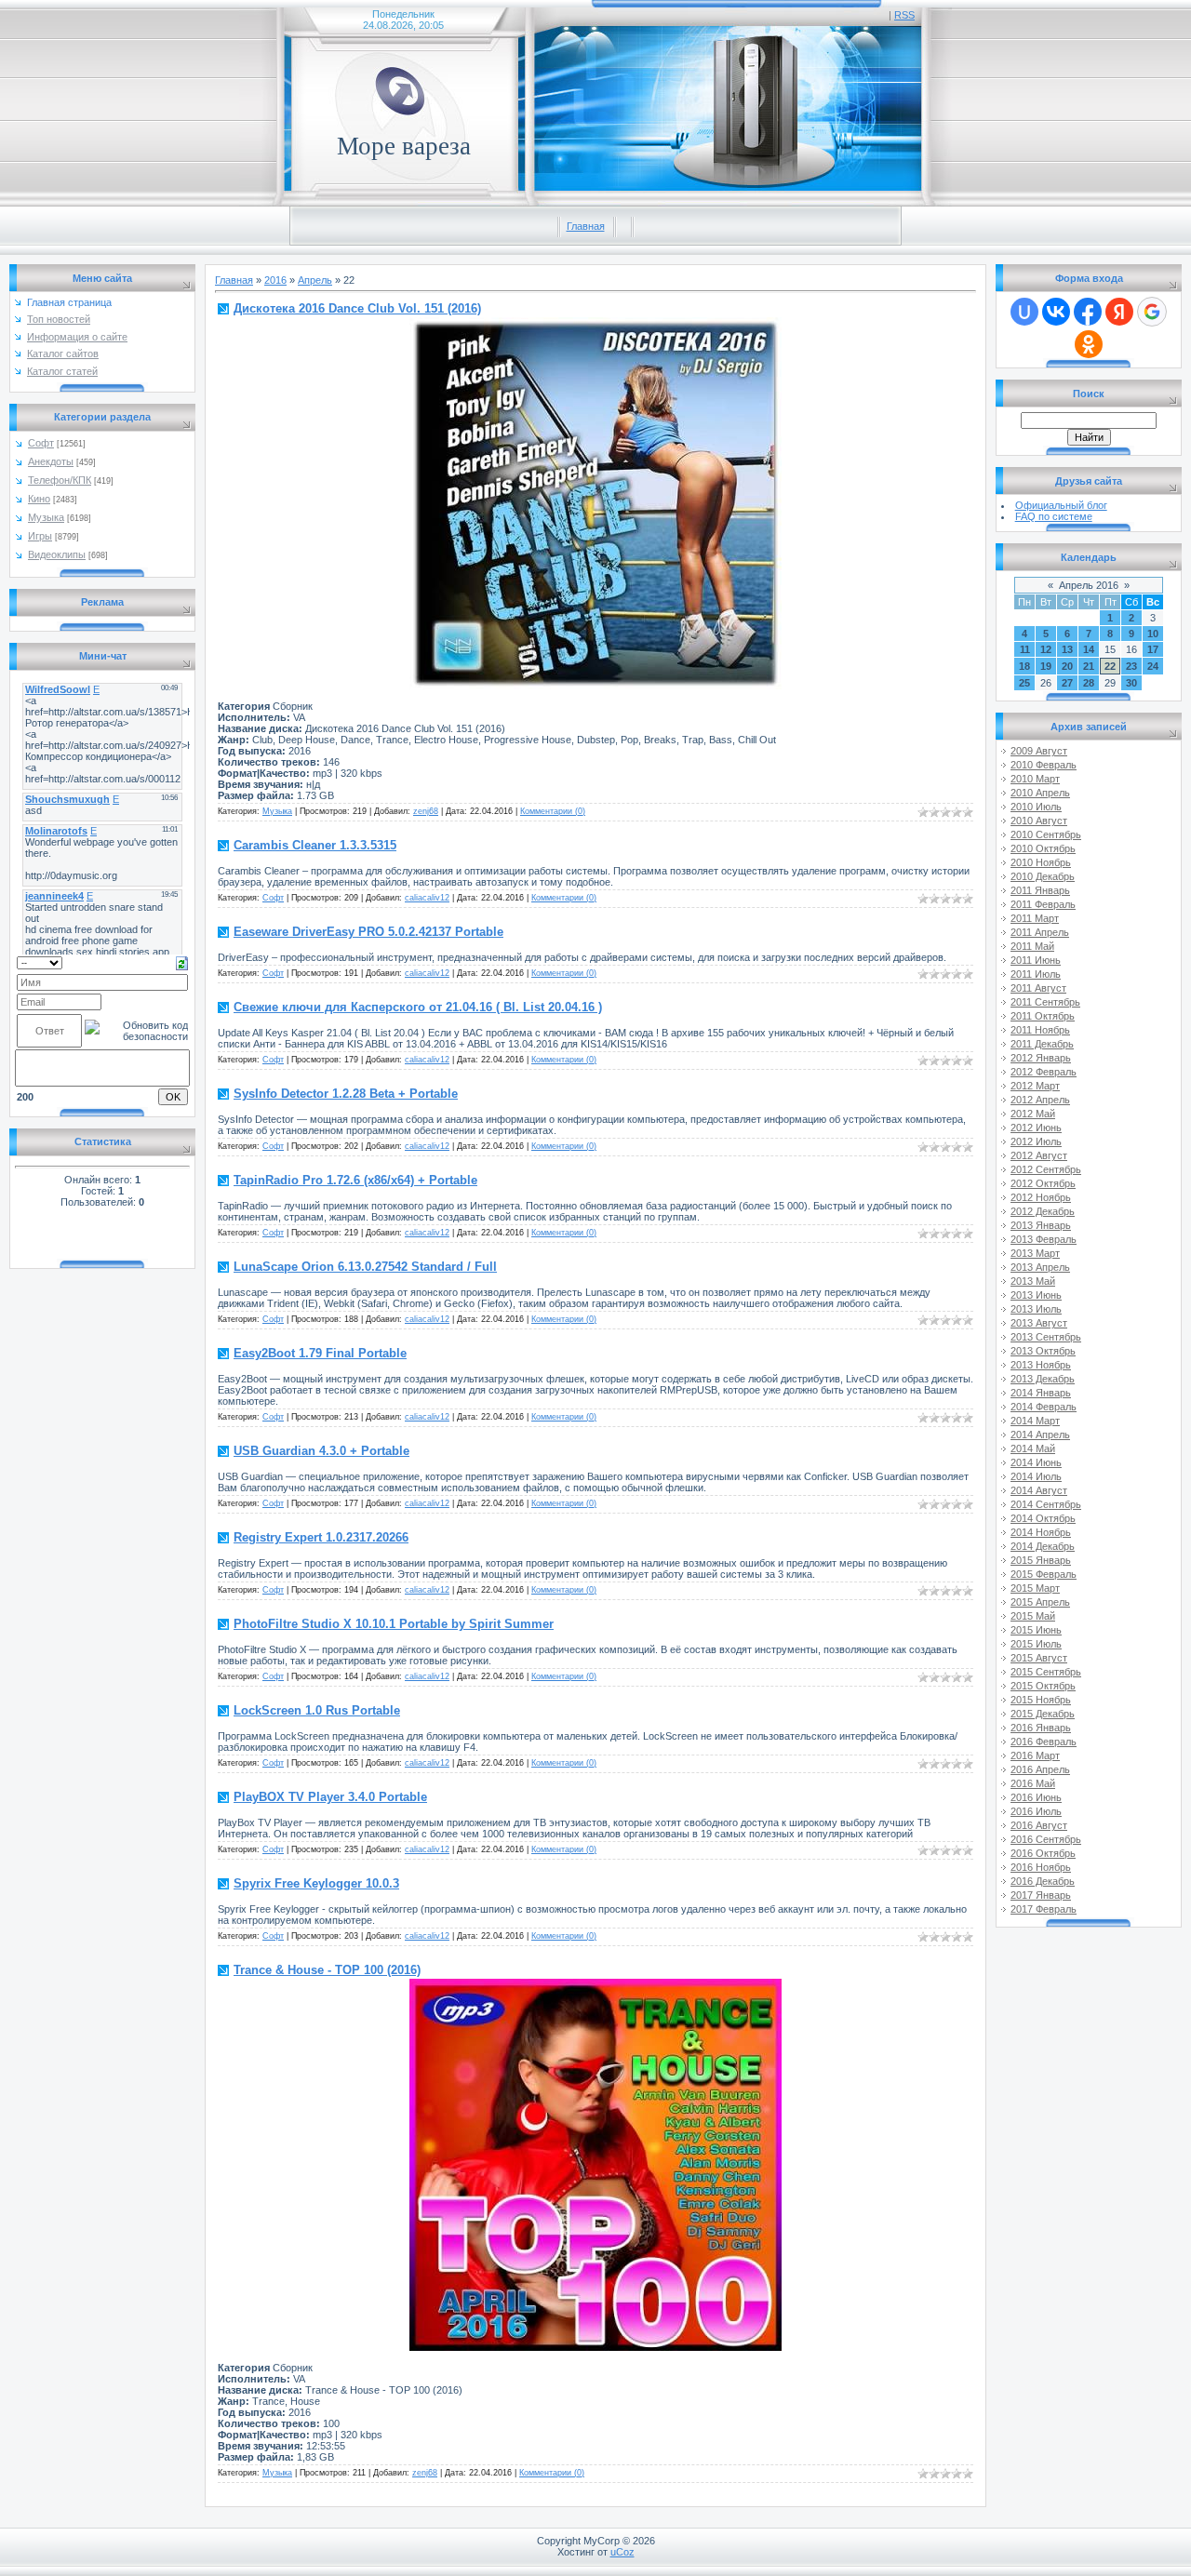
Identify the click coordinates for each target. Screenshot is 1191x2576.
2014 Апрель (1040, 1435)
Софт (41, 443)
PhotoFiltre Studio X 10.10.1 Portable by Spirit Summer (394, 1624)
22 (1110, 666)
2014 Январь (1041, 1393)
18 (1024, 666)
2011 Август (1038, 988)
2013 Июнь (1036, 1295)
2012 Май (1033, 1114)
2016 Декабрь (1043, 1881)
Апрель (315, 280)
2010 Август (1039, 821)
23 (1131, 666)
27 (1067, 683)
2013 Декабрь (1043, 1379)
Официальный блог (1061, 505)
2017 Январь (1041, 1895)
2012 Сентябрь (1046, 1169)
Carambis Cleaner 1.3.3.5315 (315, 845)
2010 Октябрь (1043, 848)
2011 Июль (1036, 974)
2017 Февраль (1044, 1909)
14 (1089, 649)
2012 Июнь (1036, 1128)
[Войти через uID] (1024, 312)
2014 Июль (1036, 1476)
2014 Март (1035, 1421)
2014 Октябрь (1043, 1518)
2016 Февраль (1044, 1742)
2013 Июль (1036, 1309)
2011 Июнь (1036, 960)
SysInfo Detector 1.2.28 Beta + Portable (346, 1094)
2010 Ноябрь (1041, 862)
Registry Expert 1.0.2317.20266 (321, 1537)
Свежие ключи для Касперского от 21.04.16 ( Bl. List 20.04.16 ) (418, 1007)
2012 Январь (1041, 1058)
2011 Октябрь (1043, 1016)
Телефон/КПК (60, 480)
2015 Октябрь (1043, 1686)
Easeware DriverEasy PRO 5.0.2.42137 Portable (368, 932)
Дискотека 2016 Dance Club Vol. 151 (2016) (357, 308)
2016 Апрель (1040, 1769)
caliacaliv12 (427, 898)
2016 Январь (1041, 1728)
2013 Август (1039, 1323)
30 (1131, 683)
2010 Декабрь (1043, 876)
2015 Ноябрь (1041, 1700)
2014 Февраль (1044, 1407)
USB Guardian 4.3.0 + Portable (321, 1451)
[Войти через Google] (1152, 312)
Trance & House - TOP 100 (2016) (327, 1970)
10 (1153, 634)
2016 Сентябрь (1046, 1839)
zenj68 (426, 811)
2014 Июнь (1036, 1462)
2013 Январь (1041, 1225)
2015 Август (1039, 1658)
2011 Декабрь (1042, 1044)
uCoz (622, 2552)
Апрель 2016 (1089, 585)
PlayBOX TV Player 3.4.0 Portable (330, 1797)
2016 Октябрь (1043, 1853)
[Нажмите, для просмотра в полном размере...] (595, 686)
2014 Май (1033, 1448)
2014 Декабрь (1043, 1546)
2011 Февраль (1043, 904)
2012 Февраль (1044, 1072)
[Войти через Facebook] (1088, 312)
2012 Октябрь (1043, 1183)
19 (1046, 666)
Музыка (46, 517)
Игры (40, 536)
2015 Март (1035, 1588)
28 (1089, 683)
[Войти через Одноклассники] (1089, 344)
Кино (39, 499)
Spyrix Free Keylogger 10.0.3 (316, 1883)
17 (1153, 649)
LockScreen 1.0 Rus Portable (317, 1710)
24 (1153, 666)
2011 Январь (1040, 890)
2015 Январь (1041, 1560)
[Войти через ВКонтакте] (1056, 312)
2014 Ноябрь (1041, 1532)
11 (1025, 649)
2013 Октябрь (1043, 1351)
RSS (904, 15)
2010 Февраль (1044, 765)
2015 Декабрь (1043, 1714)
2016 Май (1033, 1783)
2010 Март (1035, 779)
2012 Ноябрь (1041, 1197)
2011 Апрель (1040, 932)
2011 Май (1032, 946)
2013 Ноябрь (1041, 1365)
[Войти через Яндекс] (1119, 312)
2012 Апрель (1040, 1100)
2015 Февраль (1044, 1574)
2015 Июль (1036, 1644)
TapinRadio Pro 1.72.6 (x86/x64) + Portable (355, 1180)
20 (1067, 666)
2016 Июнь (1036, 1797)
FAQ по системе (1054, 516)
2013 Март (1035, 1253)
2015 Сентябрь (1046, 1672)
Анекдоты (51, 461)
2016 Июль (1036, 1811)
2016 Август (1039, 1825)
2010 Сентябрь (1046, 834)
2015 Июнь (1036, 1630)
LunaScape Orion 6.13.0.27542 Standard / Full (365, 1267)
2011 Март (1035, 918)
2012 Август (1039, 1155)
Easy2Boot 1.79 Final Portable (320, 1353)
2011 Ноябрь (1040, 1030)
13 (1067, 649)
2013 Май (1033, 1281)
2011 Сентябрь (1045, 1002)
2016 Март (1035, 1755)
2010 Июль (1036, 807)
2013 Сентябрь (1046, 1337)
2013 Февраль (1044, 1239)
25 (1024, 683)
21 (1089, 666)
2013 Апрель (1040, 1267)
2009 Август (1039, 751)
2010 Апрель (1040, 793)
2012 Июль (1036, 1141)
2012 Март (1035, 1086)
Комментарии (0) (553, 811)
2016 (275, 280)
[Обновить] (182, 962)
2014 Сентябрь (1046, 1504)
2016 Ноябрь (1041, 1867)
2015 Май (1033, 1616)
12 (1046, 649)
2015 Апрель (1040, 1602)
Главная (586, 226)
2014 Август (1039, 1490)
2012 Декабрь (1043, 1211)
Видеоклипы (57, 554)
